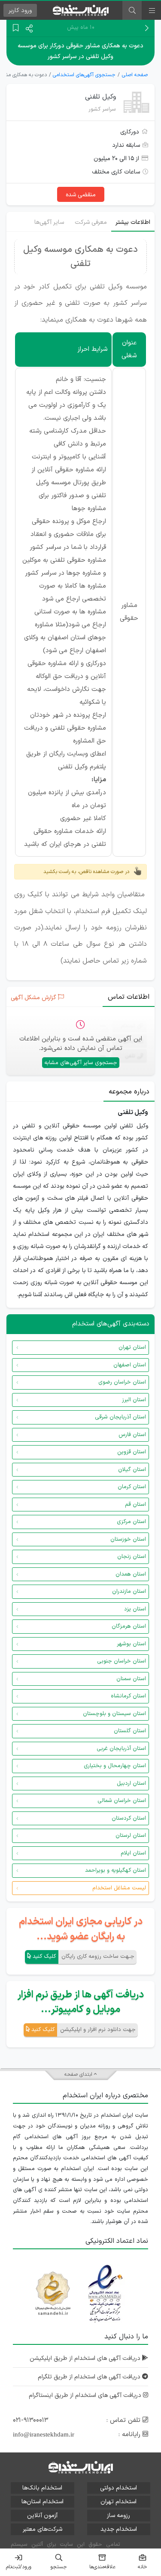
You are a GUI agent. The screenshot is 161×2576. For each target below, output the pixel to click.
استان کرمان (132, 1487)
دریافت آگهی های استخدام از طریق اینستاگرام (86, 2395)
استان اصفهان (130, 1365)
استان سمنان (131, 1679)
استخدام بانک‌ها (42, 2488)
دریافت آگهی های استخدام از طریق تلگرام (90, 2377)
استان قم (135, 1505)
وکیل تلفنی (100, 97)
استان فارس (132, 1435)
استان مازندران (129, 1591)
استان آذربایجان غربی (121, 1749)
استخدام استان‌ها (43, 2502)
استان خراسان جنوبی (122, 1661)
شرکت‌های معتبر (43, 2529)
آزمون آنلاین (42, 2516)
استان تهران (132, 1347)
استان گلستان (130, 1731)
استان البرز (134, 1400)
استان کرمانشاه (128, 1696)
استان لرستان (131, 1836)
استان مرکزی (131, 1522)
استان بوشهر (131, 1644)
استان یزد (135, 1609)
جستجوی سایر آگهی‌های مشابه (81, 1063)
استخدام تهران (118, 2502)
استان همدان (131, 1574)
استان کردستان (129, 1818)
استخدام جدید (119, 2529)
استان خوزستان (128, 1539)
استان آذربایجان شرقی (120, 1417)
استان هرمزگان (129, 1626)
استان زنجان (132, 1557)
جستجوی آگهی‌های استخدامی (84, 75)
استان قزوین (132, 1452)
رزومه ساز (118, 2516)
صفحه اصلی (135, 75)
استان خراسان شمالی (122, 1801)
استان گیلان (132, 1470)
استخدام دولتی (118, 2488)
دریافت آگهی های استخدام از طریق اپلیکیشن (86, 2358)
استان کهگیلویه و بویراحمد (115, 1870)
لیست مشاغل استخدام (119, 1888)
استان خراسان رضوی (122, 1382)
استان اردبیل (131, 1783)
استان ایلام (133, 1853)
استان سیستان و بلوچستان (114, 1714)
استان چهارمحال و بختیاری (115, 1766)
